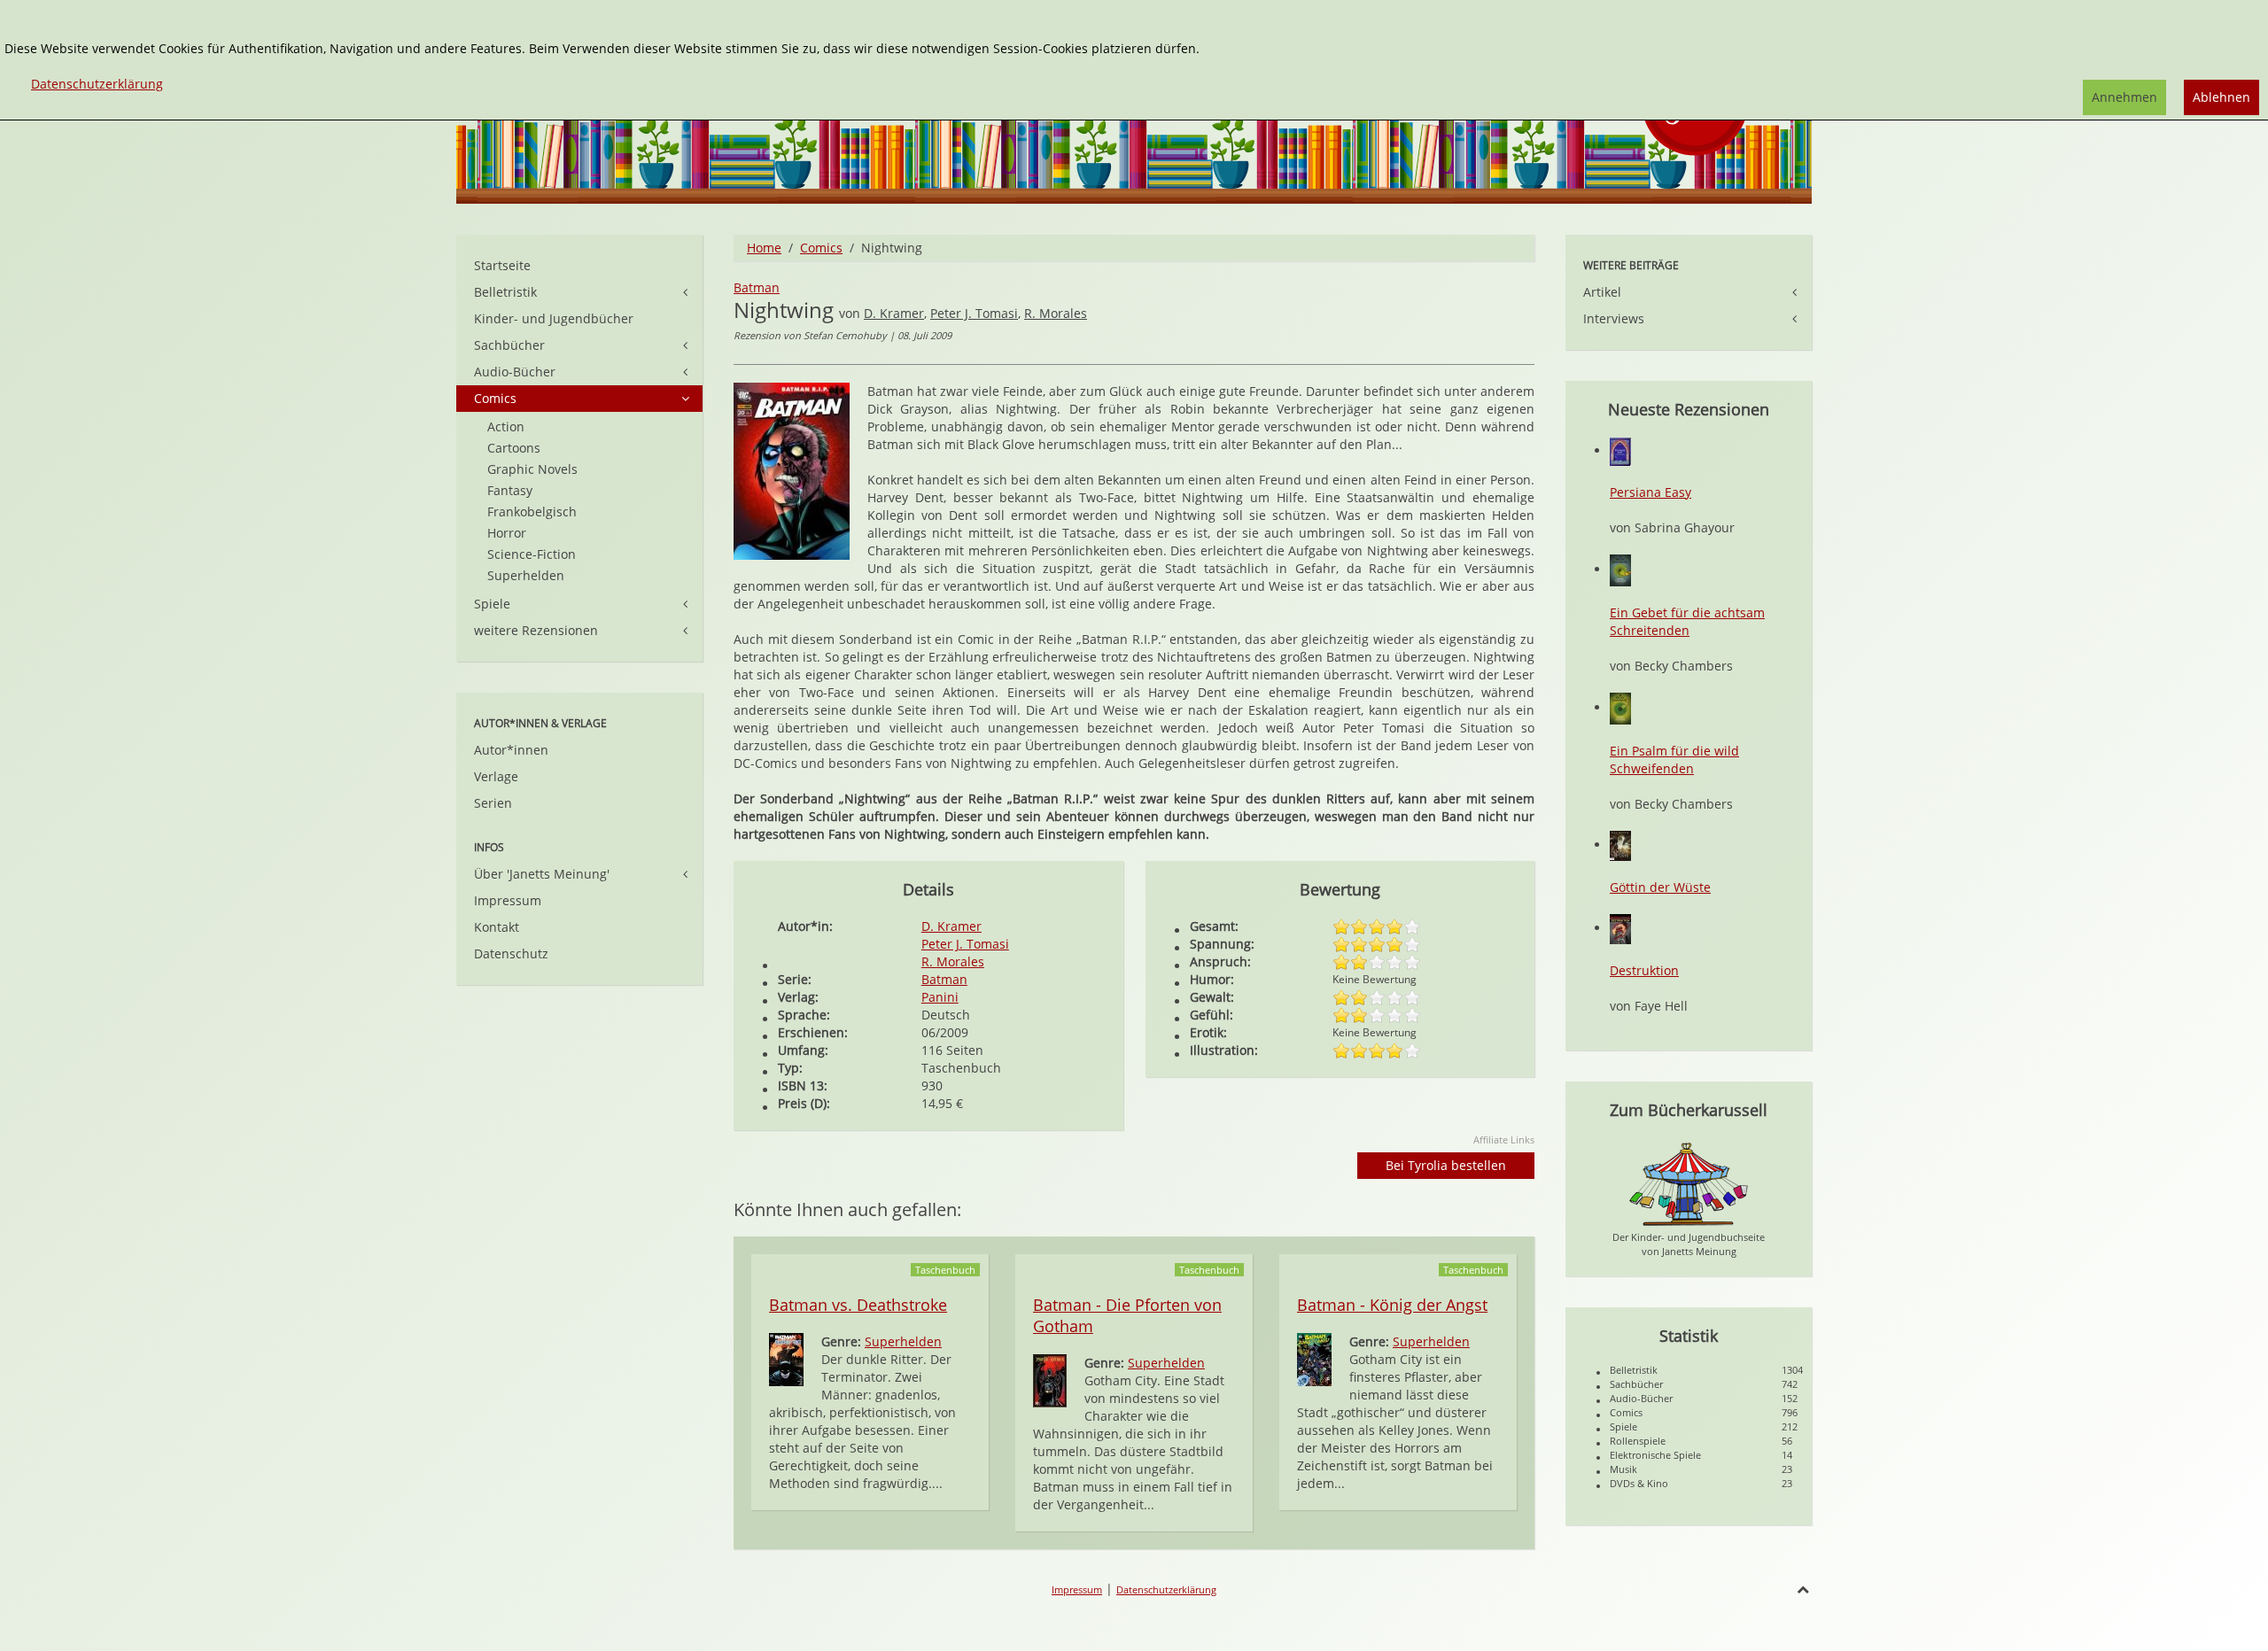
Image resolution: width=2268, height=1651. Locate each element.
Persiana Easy (1651, 492)
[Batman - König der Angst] (1314, 1358)
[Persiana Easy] (1620, 450)
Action (506, 426)
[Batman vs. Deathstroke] (786, 1358)
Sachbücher (509, 345)
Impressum (508, 900)
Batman (757, 287)
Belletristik (505, 292)
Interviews (1614, 318)
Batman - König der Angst (1392, 1305)
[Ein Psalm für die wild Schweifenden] (1620, 707)
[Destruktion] (1620, 928)
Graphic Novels (532, 469)
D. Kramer (894, 313)
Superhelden (903, 1341)
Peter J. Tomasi (974, 313)
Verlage (496, 776)
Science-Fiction (532, 554)
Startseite (502, 265)
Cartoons (514, 448)
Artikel (1602, 292)
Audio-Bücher (515, 372)
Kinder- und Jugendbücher (554, 318)
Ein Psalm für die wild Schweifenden (1674, 760)
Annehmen (2124, 97)
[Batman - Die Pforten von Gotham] (1050, 1380)
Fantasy (510, 490)
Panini (940, 997)
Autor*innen (511, 750)
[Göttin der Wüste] (1620, 845)
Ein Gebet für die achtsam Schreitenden (1687, 621)
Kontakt (497, 927)
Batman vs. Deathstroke (858, 1305)
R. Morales (1056, 313)
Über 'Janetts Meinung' (542, 874)
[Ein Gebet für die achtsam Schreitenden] (1620, 569)
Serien (493, 803)
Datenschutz (511, 953)
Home (764, 248)
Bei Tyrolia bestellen (1446, 1165)
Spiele (492, 604)
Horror (507, 533)
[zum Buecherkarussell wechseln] (1689, 1183)
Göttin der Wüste (1660, 887)
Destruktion (1644, 970)
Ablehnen (2221, 97)
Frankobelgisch (532, 512)
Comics (821, 248)
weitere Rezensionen (536, 630)
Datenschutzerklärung (1166, 1589)
